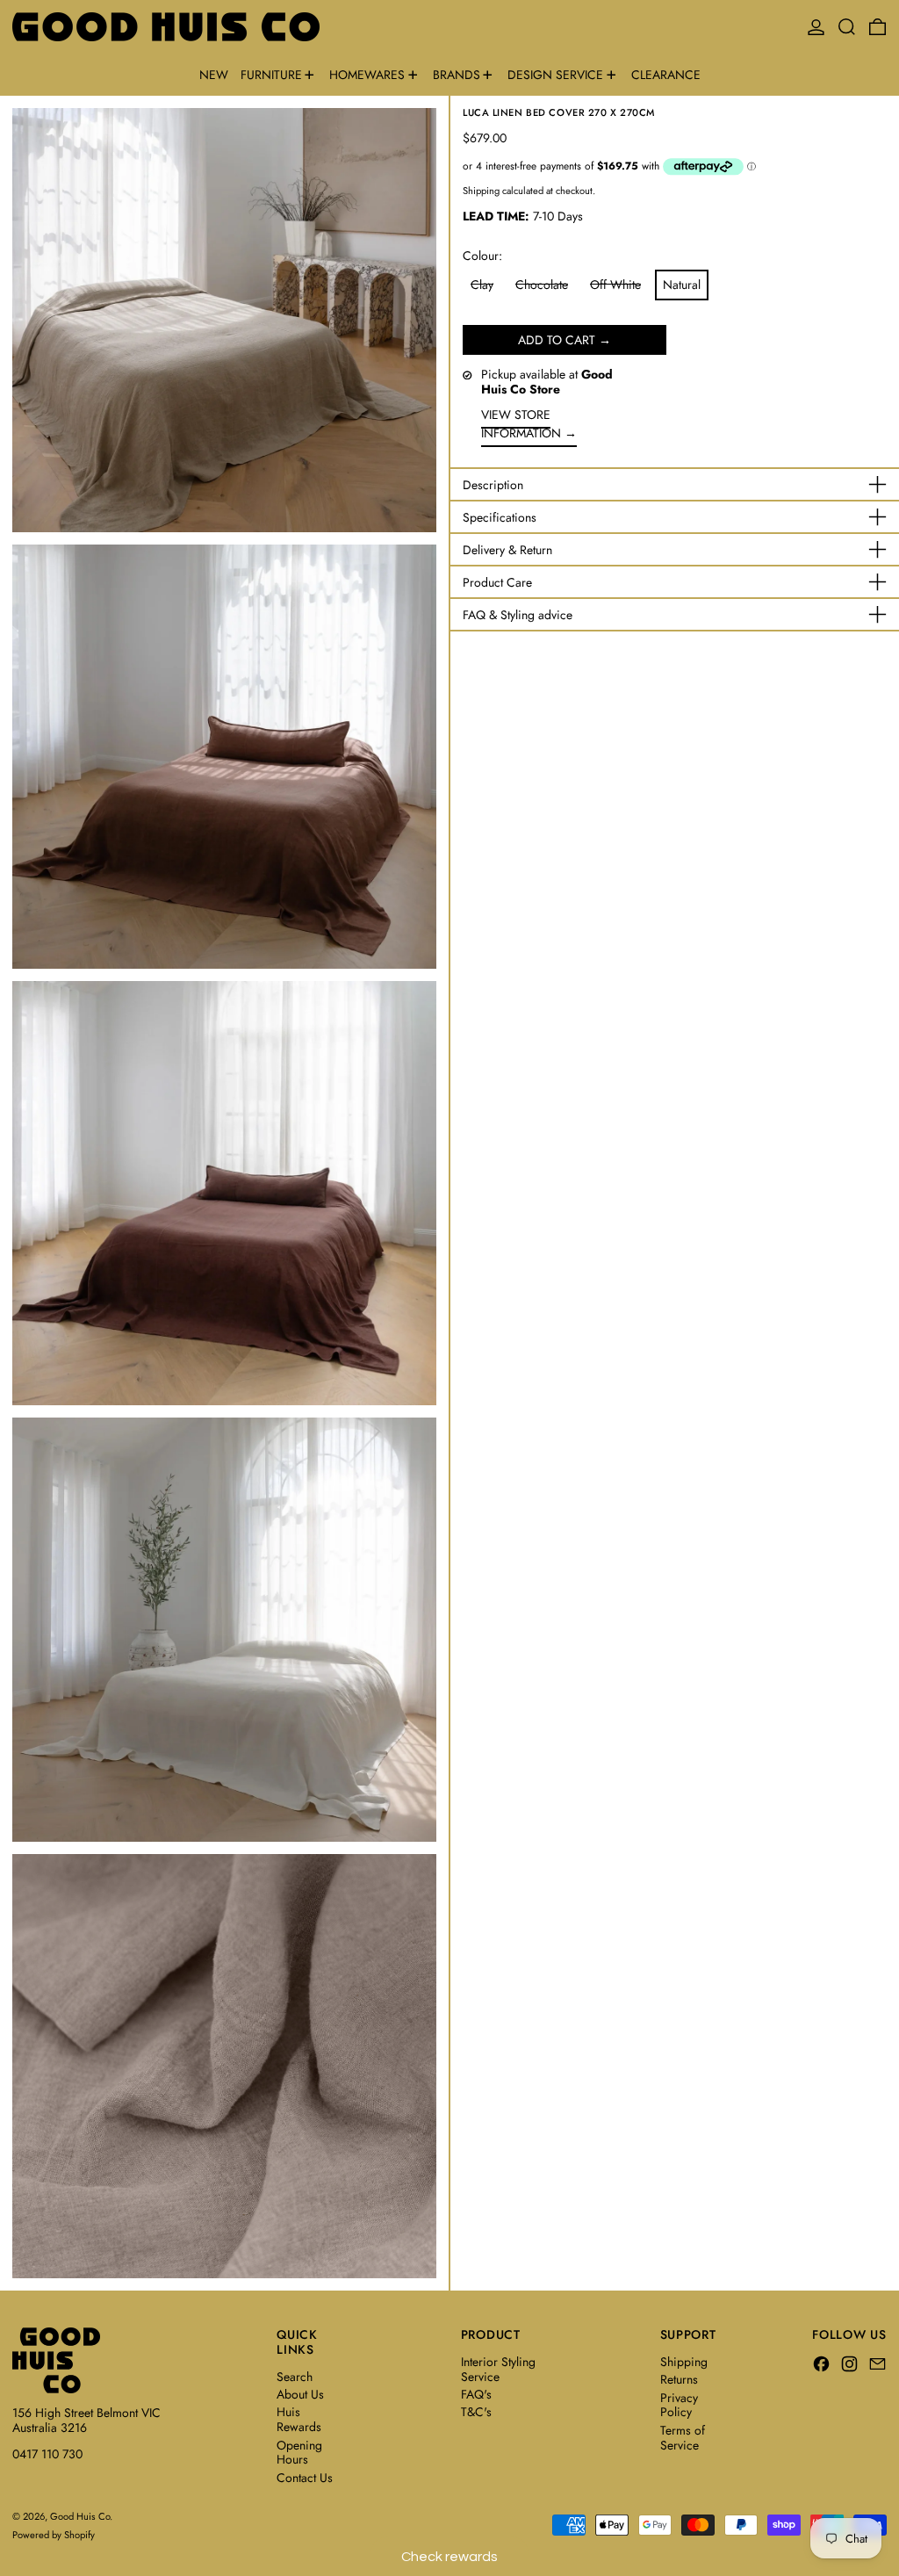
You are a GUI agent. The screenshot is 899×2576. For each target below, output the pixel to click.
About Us (300, 2394)
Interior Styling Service (498, 2369)
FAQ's (476, 2394)
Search (295, 2377)
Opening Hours (299, 2453)
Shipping (481, 191)
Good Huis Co (80, 2516)
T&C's (476, 2412)
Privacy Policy (679, 2405)
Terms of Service (683, 2438)
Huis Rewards (299, 2419)
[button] (847, 27)
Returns (679, 2379)
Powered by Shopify (54, 2535)
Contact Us (305, 2478)
